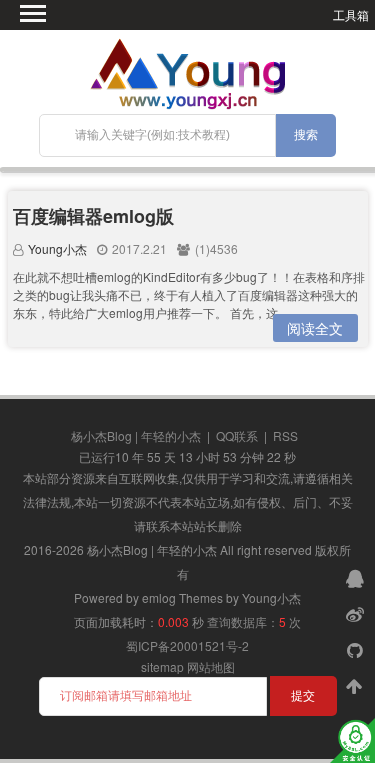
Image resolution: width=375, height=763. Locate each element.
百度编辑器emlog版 (93, 216)
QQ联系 (237, 435)
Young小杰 (57, 248)
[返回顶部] (357, 685)
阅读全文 (315, 328)
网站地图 (211, 666)
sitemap (162, 666)
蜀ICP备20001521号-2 (187, 645)
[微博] (357, 613)
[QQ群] (357, 577)
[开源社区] (357, 649)
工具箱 (351, 14)
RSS (285, 435)
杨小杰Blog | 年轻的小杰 (136, 435)
